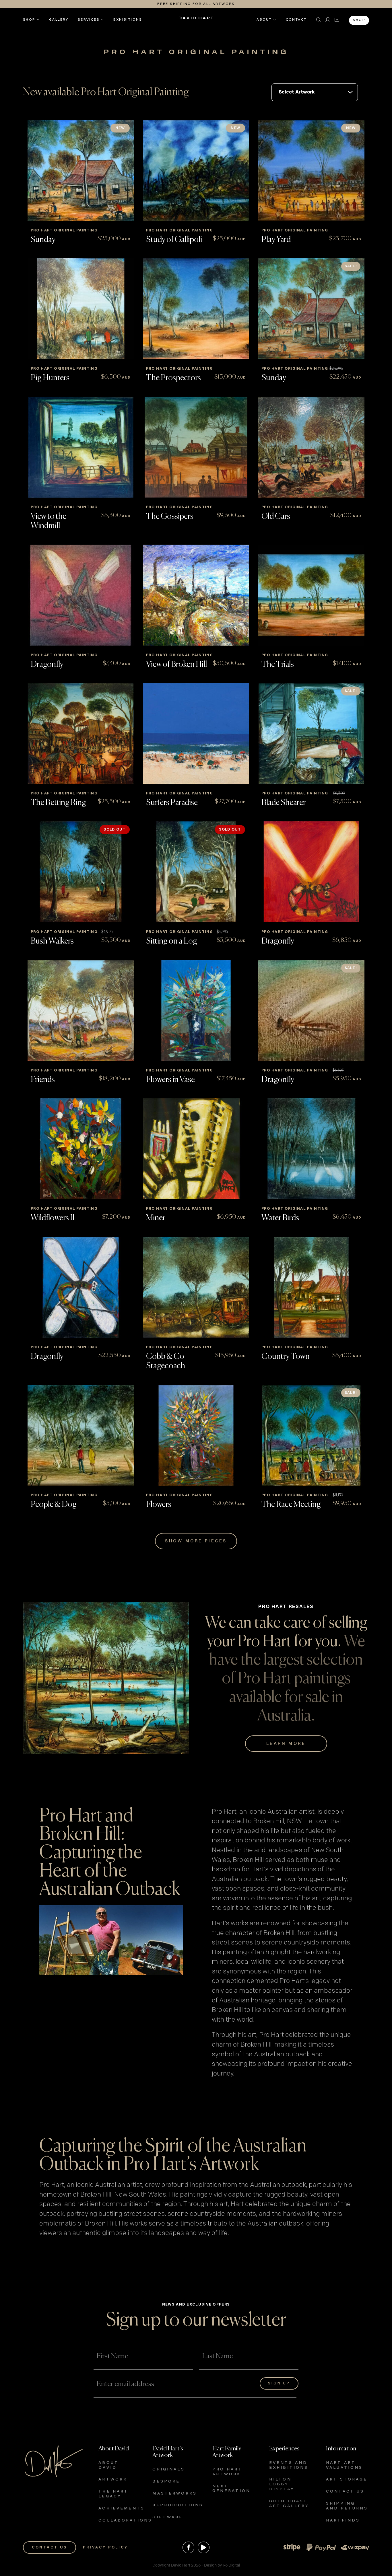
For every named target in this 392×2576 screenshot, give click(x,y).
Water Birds (280, 1218)
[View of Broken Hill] (196, 595)
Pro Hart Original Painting (64, 230)
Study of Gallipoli (174, 240)
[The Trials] (311, 595)
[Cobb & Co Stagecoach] (196, 1287)
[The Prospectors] (196, 309)
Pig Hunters (50, 378)
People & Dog (54, 1505)
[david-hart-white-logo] (196, 20)
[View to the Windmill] (81, 447)
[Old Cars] (311, 447)
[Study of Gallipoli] (196, 170)
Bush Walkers (52, 941)
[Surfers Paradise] (196, 733)
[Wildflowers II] (81, 1149)
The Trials (278, 665)
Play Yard (276, 240)
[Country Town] (311, 1287)
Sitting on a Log (172, 941)
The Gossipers (170, 517)
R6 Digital (231, 2565)
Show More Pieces (196, 1541)
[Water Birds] (311, 1149)
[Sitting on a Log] (196, 872)
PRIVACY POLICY (105, 2547)
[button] (319, 20)
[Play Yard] (311, 170)
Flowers (159, 1505)
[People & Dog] (81, 1435)
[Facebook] (188, 2547)
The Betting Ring (58, 803)
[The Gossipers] (196, 447)
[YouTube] (204, 2547)
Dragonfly (47, 665)
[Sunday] (81, 170)
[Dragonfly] (81, 595)
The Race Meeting (291, 1505)
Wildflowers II (53, 1218)
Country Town (286, 1357)
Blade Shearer (284, 803)
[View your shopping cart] (337, 20)
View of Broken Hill (176, 665)
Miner (156, 1218)
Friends (43, 1080)
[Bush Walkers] (81, 872)
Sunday (43, 240)
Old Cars (276, 517)
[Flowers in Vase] (196, 1010)
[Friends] (81, 1010)
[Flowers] (196, 1435)
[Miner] (196, 1149)
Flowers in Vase (170, 1080)
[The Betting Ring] (81, 733)
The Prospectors (173, 378)
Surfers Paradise (172, 803)
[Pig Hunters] (81, 309)
